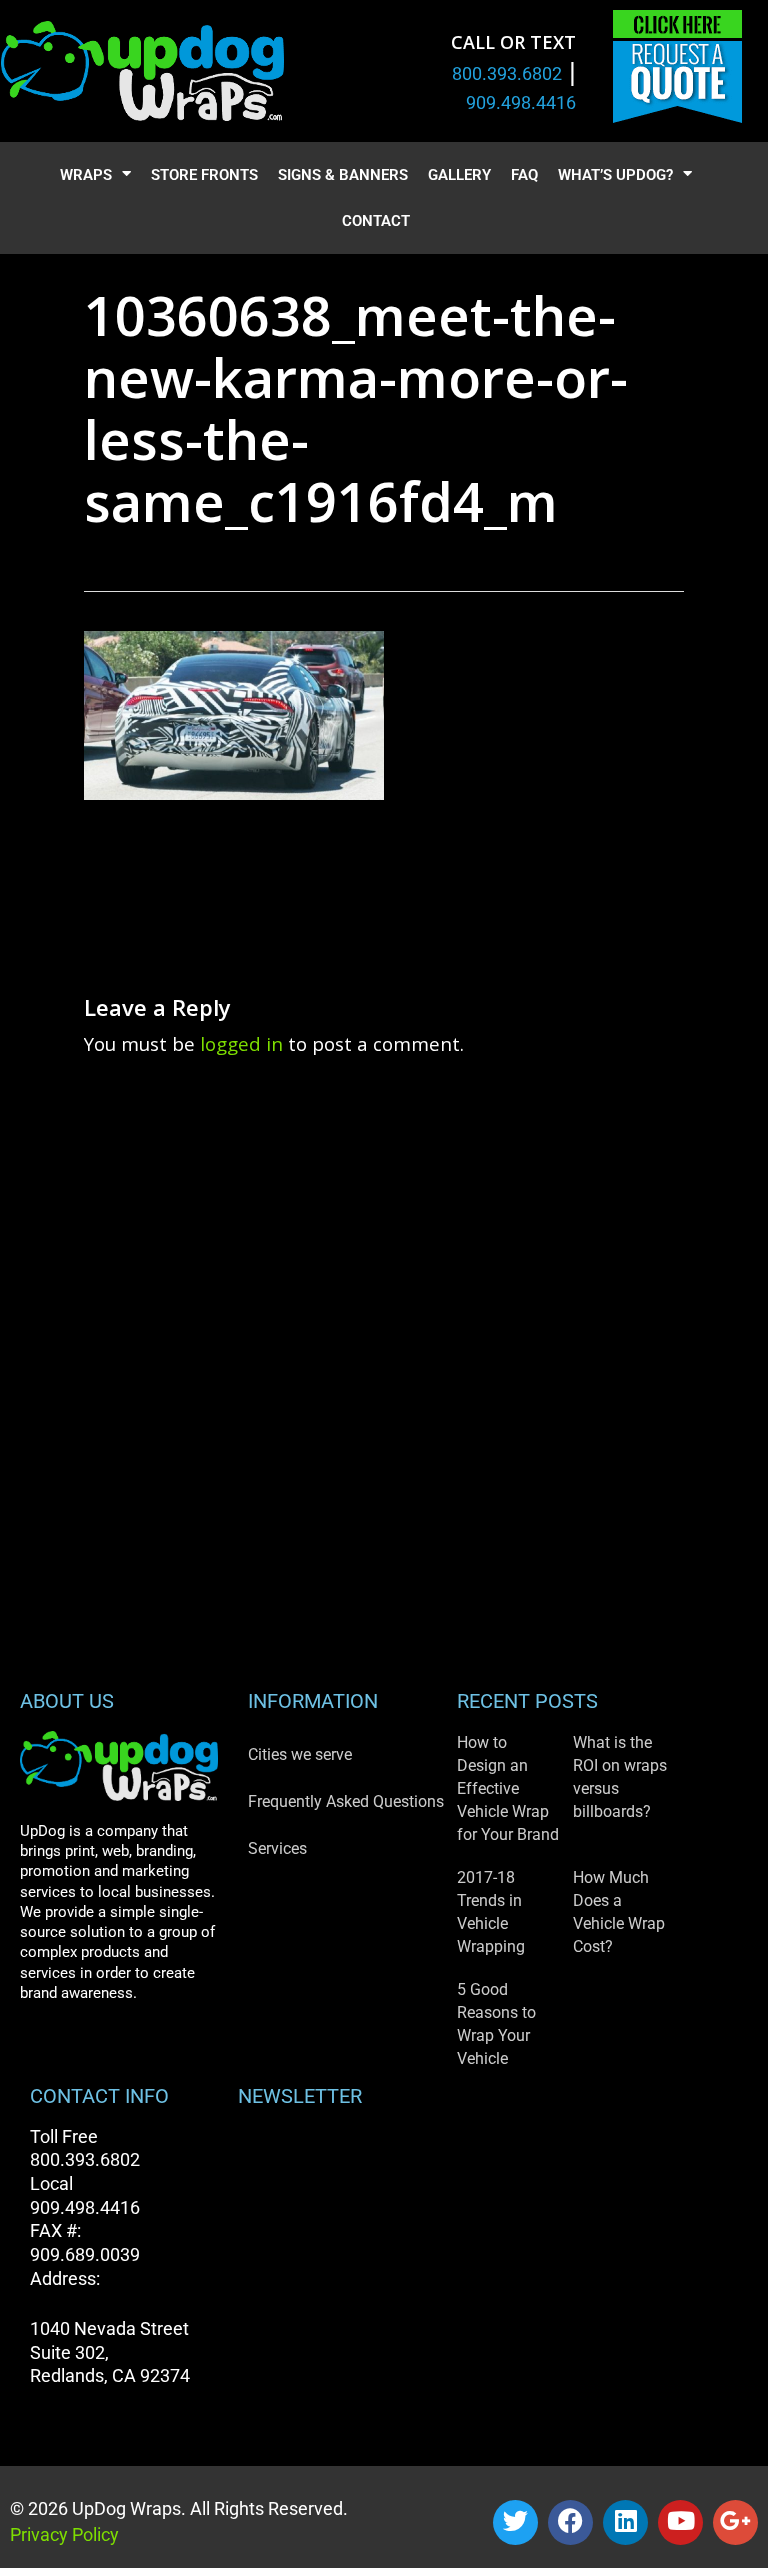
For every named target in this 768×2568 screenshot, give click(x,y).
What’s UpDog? (615, 175)
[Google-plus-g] (735, 2522)
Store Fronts (204, 175)
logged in (241, 1043)
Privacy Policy (64, 2534)
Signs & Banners (343, 175)
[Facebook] (570, 2522)
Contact (376, 221)
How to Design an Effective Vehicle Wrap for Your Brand (508, 1788)
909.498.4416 (521, 102)
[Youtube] (680, 2522)
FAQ (524, 175)
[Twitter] (515, 2522)
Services (277, 1848)
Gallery (459, 175)
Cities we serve (300, 1754)
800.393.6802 (507, 73)
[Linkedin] (625, 2522)
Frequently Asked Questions (346, 1801)
